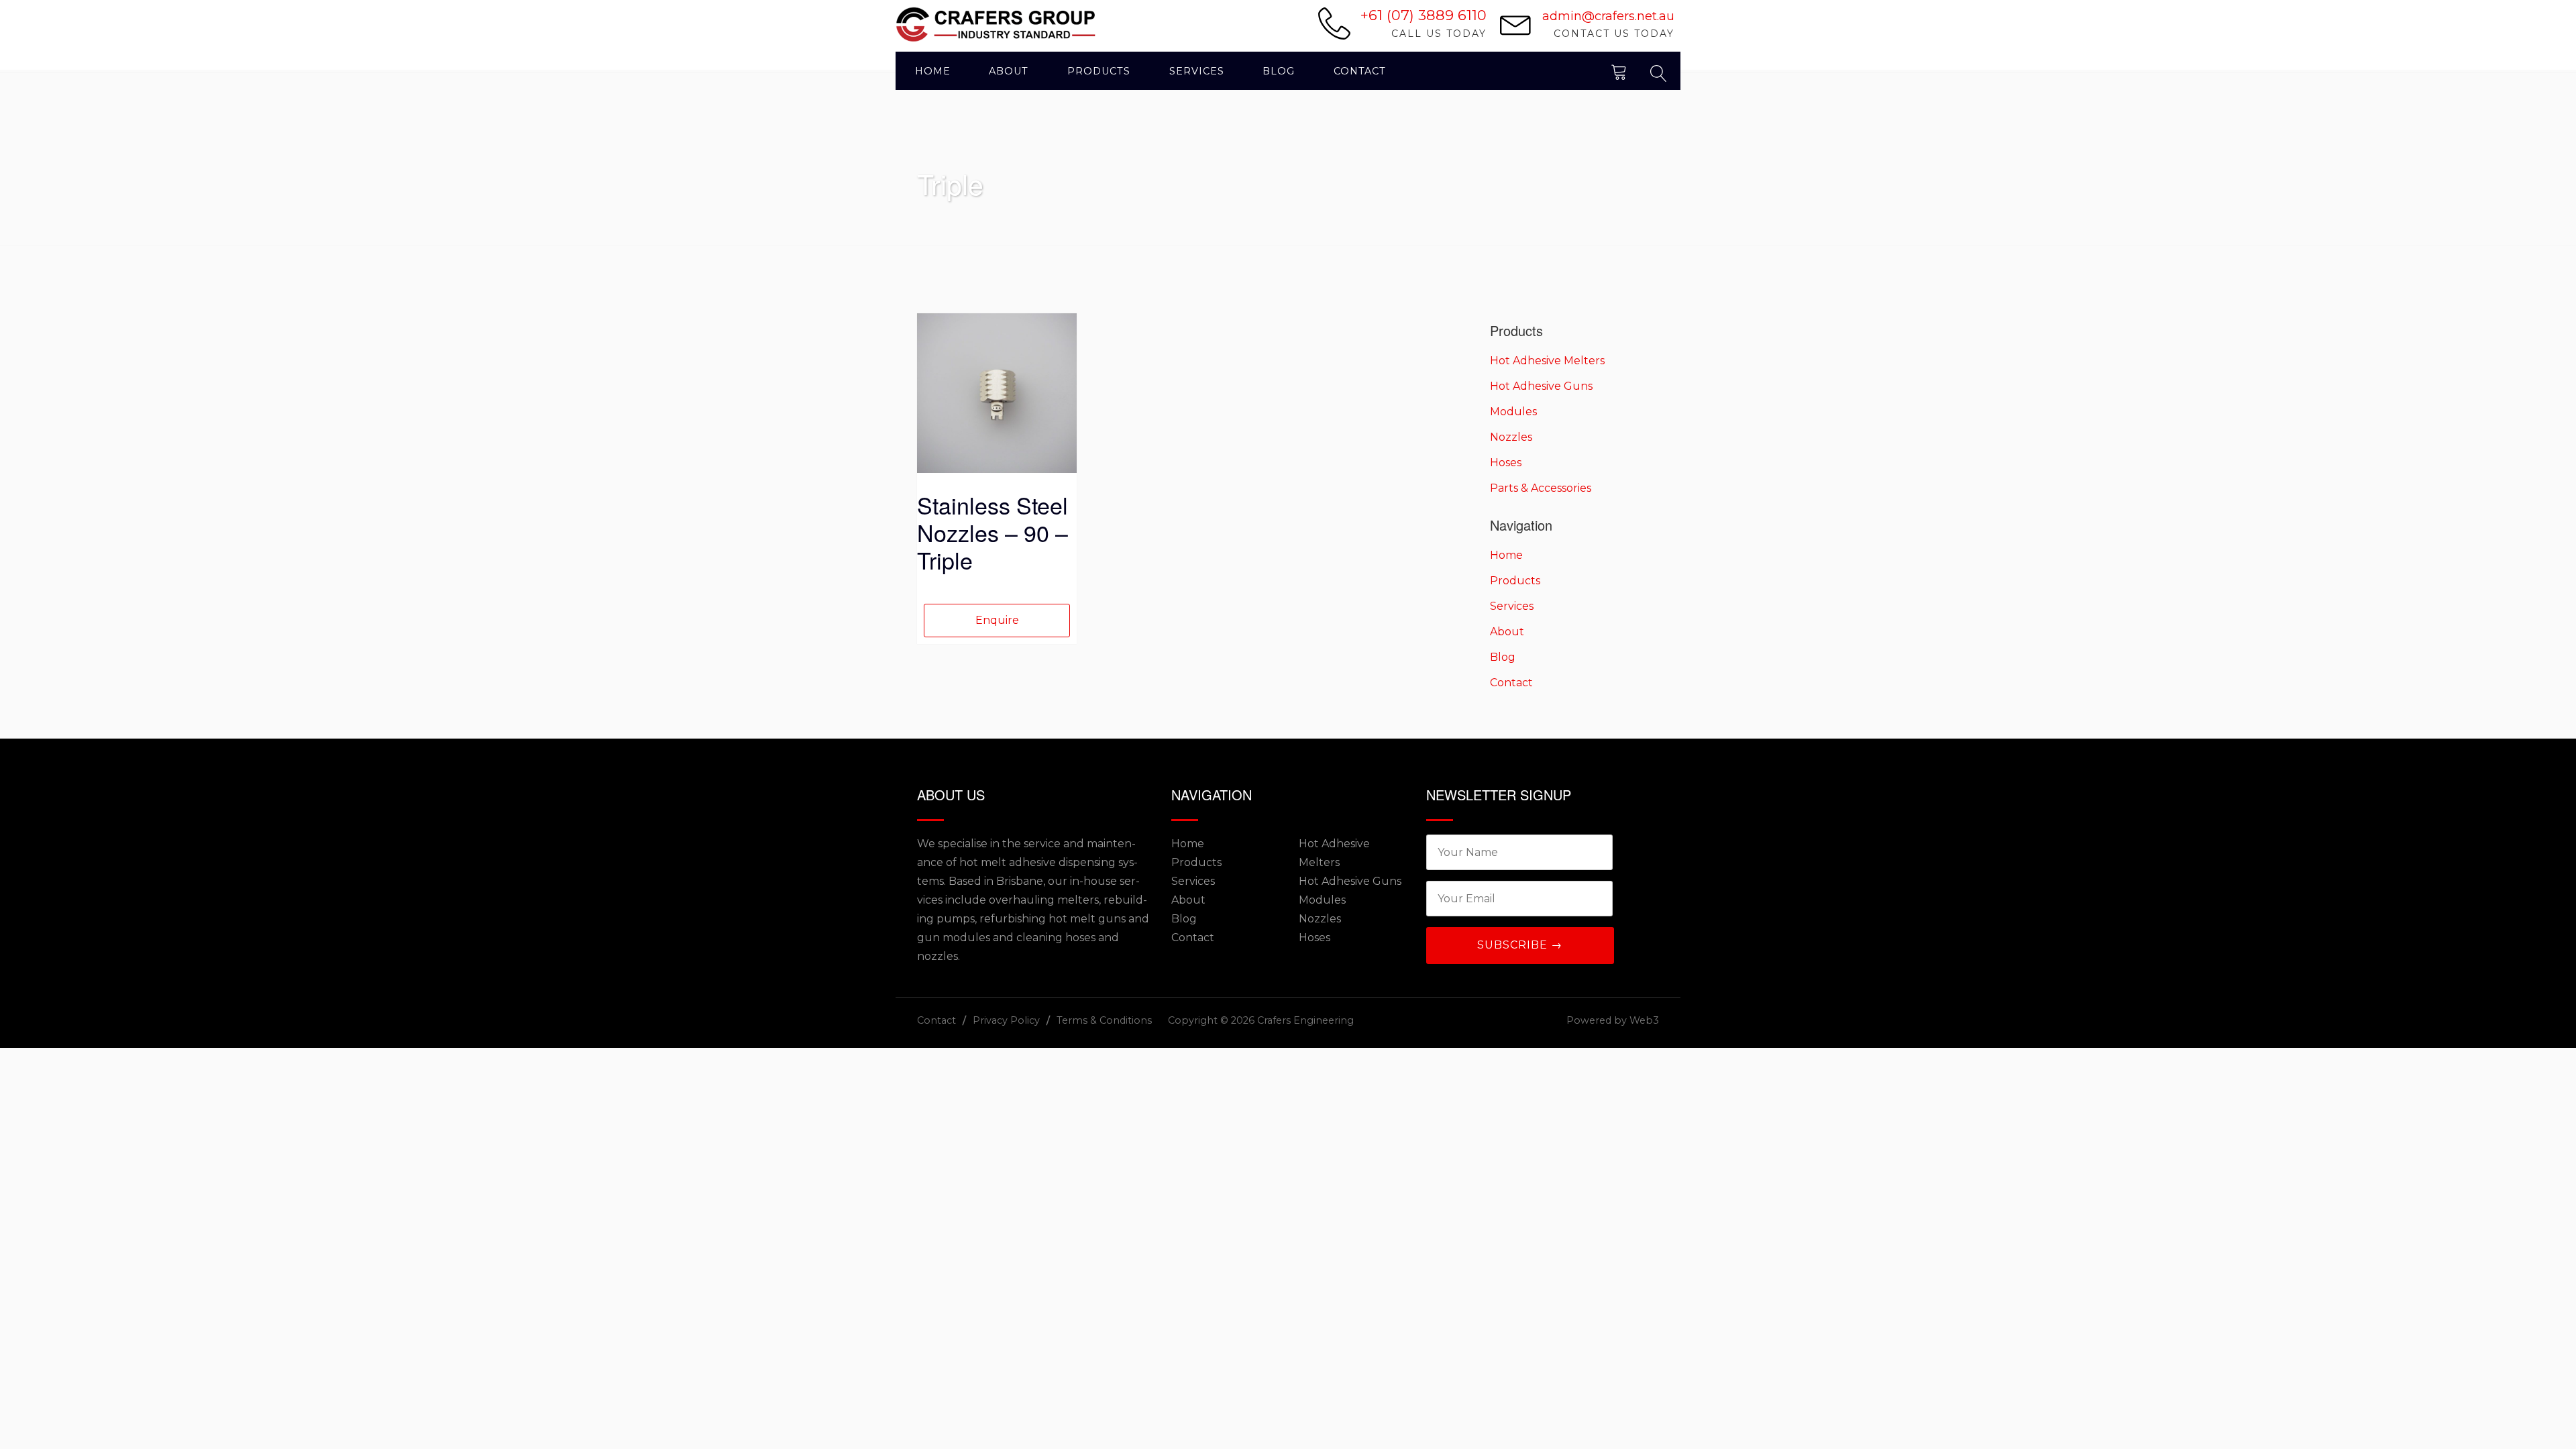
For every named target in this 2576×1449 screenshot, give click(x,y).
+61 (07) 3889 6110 (1424, 15)
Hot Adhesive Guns (1541, 386)
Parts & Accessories (1541, 488)
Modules (1513, 412)
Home (933, 71)
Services (1197, 71)
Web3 (1644, 1020)
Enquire (997, 620)
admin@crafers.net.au (1608, 16)
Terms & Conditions (1104, 1020)
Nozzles (1511, 437)
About (1009, 71)
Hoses (1506, 463)
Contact (1360, 71)
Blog (1279, 71)
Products (1099, 71)
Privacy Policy (1006, 1020)
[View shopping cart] (1619, 71)
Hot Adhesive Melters (1547, 361)
